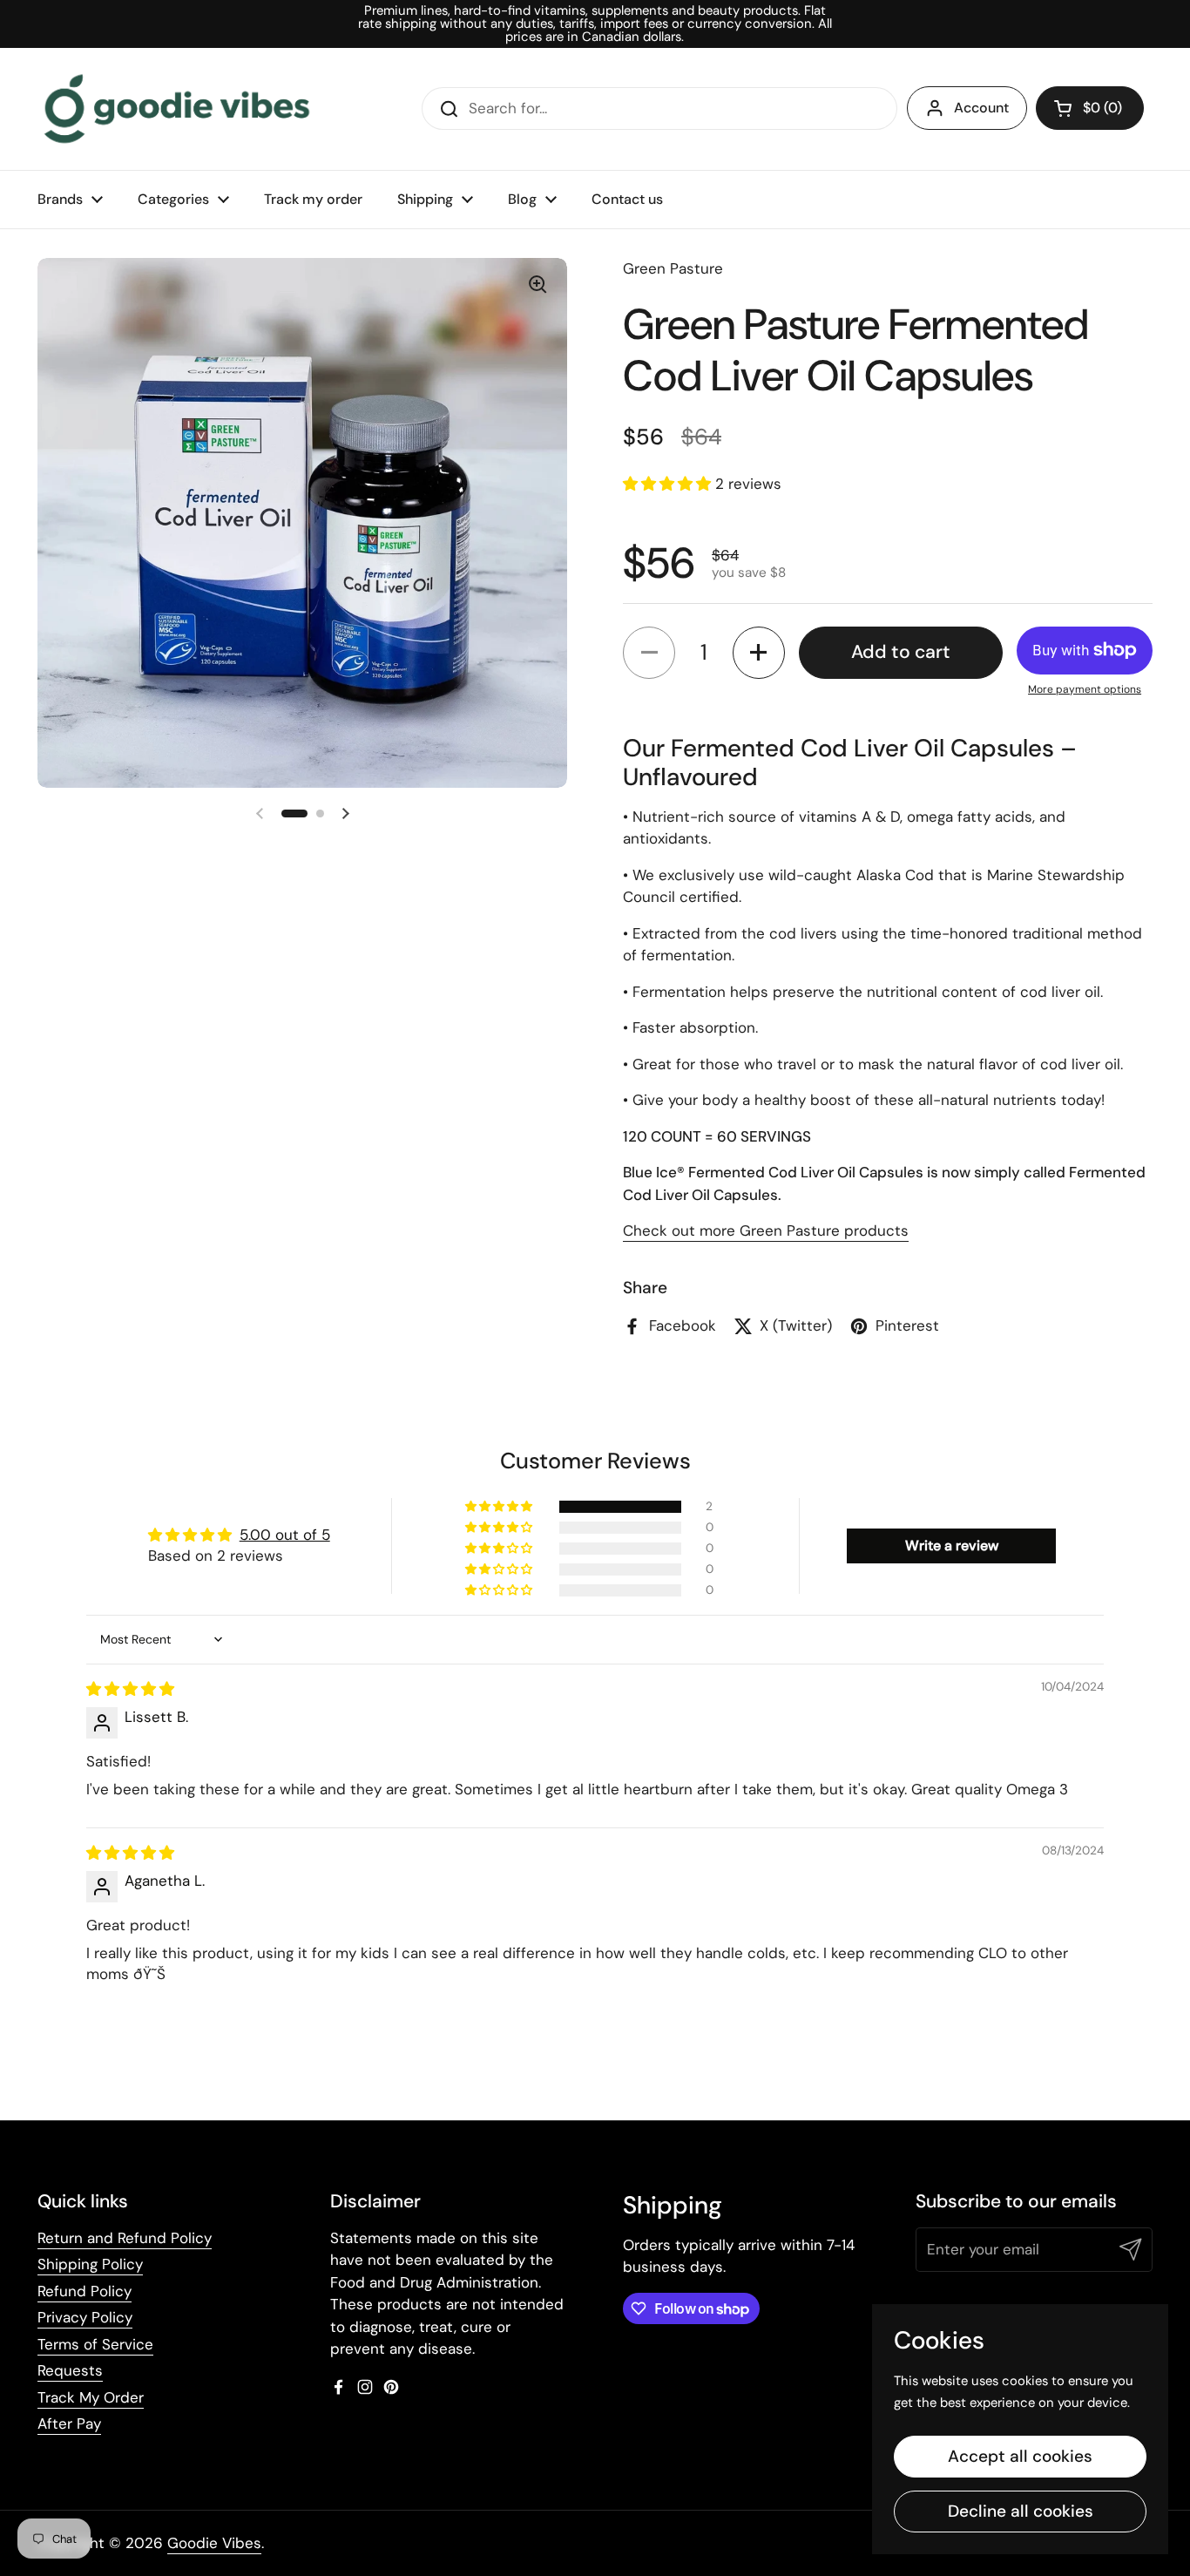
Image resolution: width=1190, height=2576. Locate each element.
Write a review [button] (952, 1546)
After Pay (69, 2423)
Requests (70, 2370)
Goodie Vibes (214, 2543)
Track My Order (91, 2397)
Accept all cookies (1020, 2456)
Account (981, 108)
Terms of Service (95, 2344)
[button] (1090, 108)
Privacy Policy (85, 2317)
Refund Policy (85, 2291)
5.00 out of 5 (285, 1535)
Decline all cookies (1021, 2511)
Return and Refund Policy (125, 2238)
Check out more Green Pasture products (766, 1230)
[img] (130, 1689)
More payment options (1085, 689)
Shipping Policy (90, 2264)
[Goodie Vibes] (177, 109)
